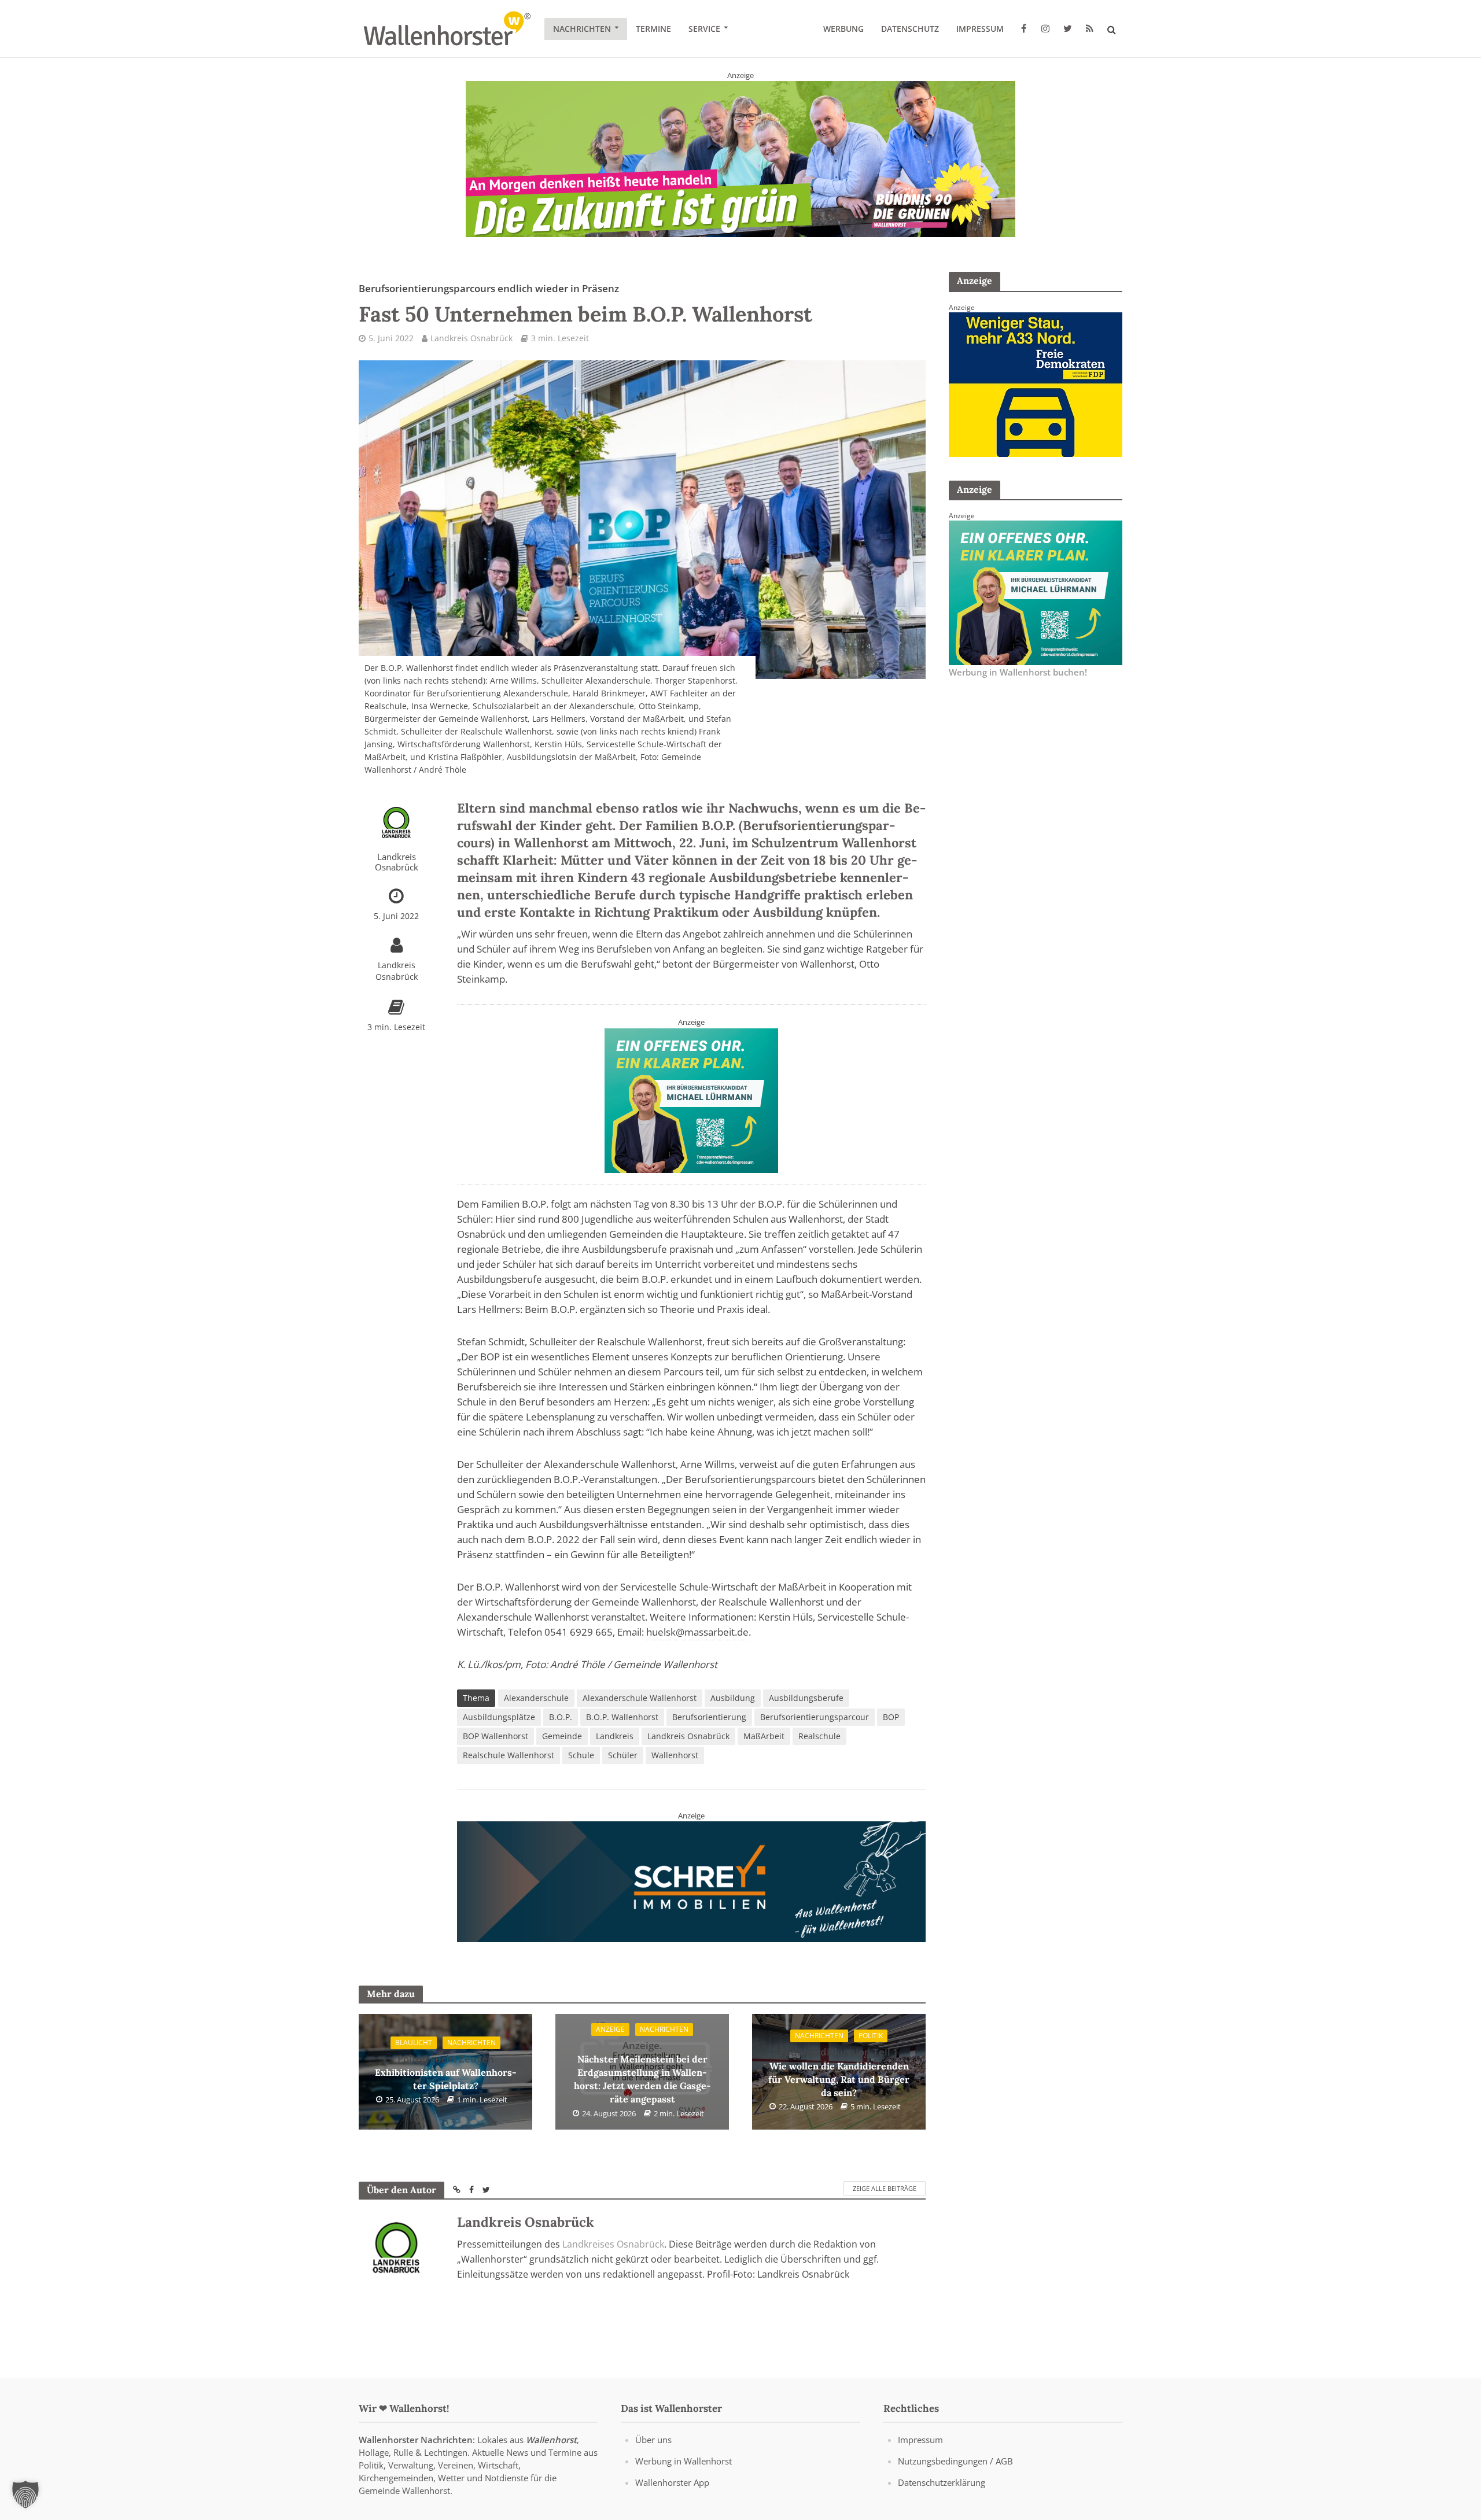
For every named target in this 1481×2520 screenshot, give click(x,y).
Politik (871, 2036)
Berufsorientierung (709, 1717)
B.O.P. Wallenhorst (622, 1717)
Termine (653, 29)
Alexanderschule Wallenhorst (640, 1698)
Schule (581, 1755)
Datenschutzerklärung (942, 2482)
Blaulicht (414, 2043)
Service (704, 29)
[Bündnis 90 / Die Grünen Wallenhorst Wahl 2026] (740, 158)
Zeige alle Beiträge (885, 2189)
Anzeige (610, 2029)
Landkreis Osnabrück (471, 338)
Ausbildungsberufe (806, 1698)
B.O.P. (561, 1717)
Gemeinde (562, 1736)
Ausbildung (733, 1698)
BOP (891, 1717)
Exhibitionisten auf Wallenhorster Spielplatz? (446, 2072)
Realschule (819, 1736)
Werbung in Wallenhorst (684, 2461)
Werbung (843, 29)
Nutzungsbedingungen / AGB (955, 2461)
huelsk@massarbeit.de (697, 1632)
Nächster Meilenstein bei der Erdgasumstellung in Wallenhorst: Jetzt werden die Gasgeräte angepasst (642, 2072)
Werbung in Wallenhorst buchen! (1018, 672)
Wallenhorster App (672, 2482)
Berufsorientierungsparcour (815, 1717)
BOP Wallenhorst (495, 1736)
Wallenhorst (675, 1755)
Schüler (623, 1755)
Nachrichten (582, 29)
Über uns (653, 2440)
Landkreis (615, 1736)
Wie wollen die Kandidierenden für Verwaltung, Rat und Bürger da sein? (839, 2072)
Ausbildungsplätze (499, 1717)
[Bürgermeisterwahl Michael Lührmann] (691, 1099)
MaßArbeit (764, 1736)
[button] (25, 2495)
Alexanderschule (536, 1698)
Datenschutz (910, 29)
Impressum (980, 29)
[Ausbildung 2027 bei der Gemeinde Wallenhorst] (691, 1881)
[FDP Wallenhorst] (1036, 383)
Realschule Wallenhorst (509, 1755)
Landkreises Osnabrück (613, 2245)
